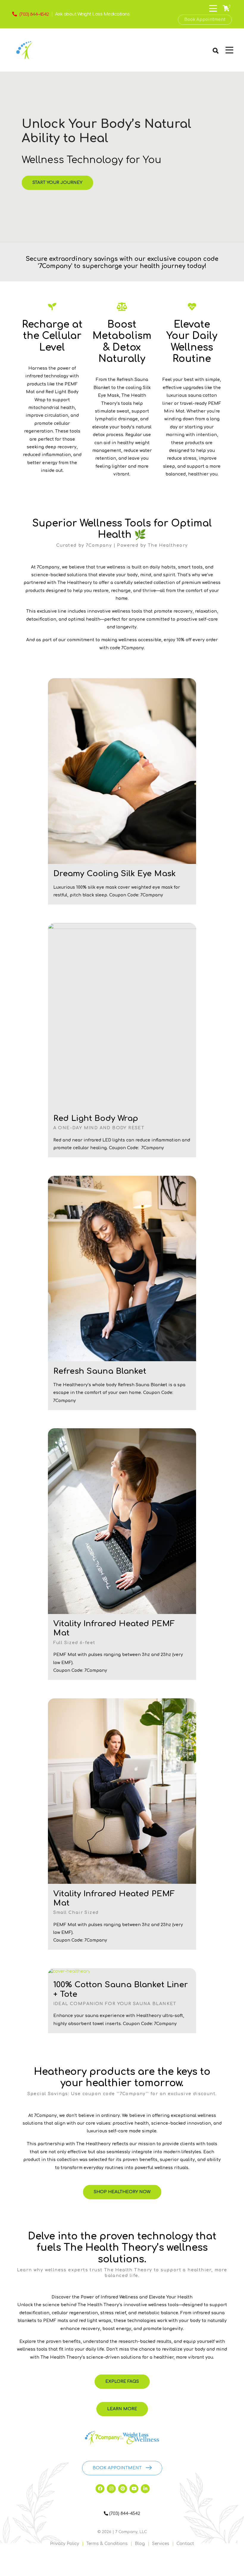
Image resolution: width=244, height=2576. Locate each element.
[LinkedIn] (145, 2489)
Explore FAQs (122, 2381)
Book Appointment (205, 20)
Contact (185, 2544)
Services (161, 2544)
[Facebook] (100, 2489)
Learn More (122, 2409)
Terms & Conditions (107, 2544)
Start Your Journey (57, 183)
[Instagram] (111, 2489)
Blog (140, 2544)
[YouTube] (134, 2489)
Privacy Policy (65, 2544)
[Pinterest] (123, 2489)
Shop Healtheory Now (122, 2192)
